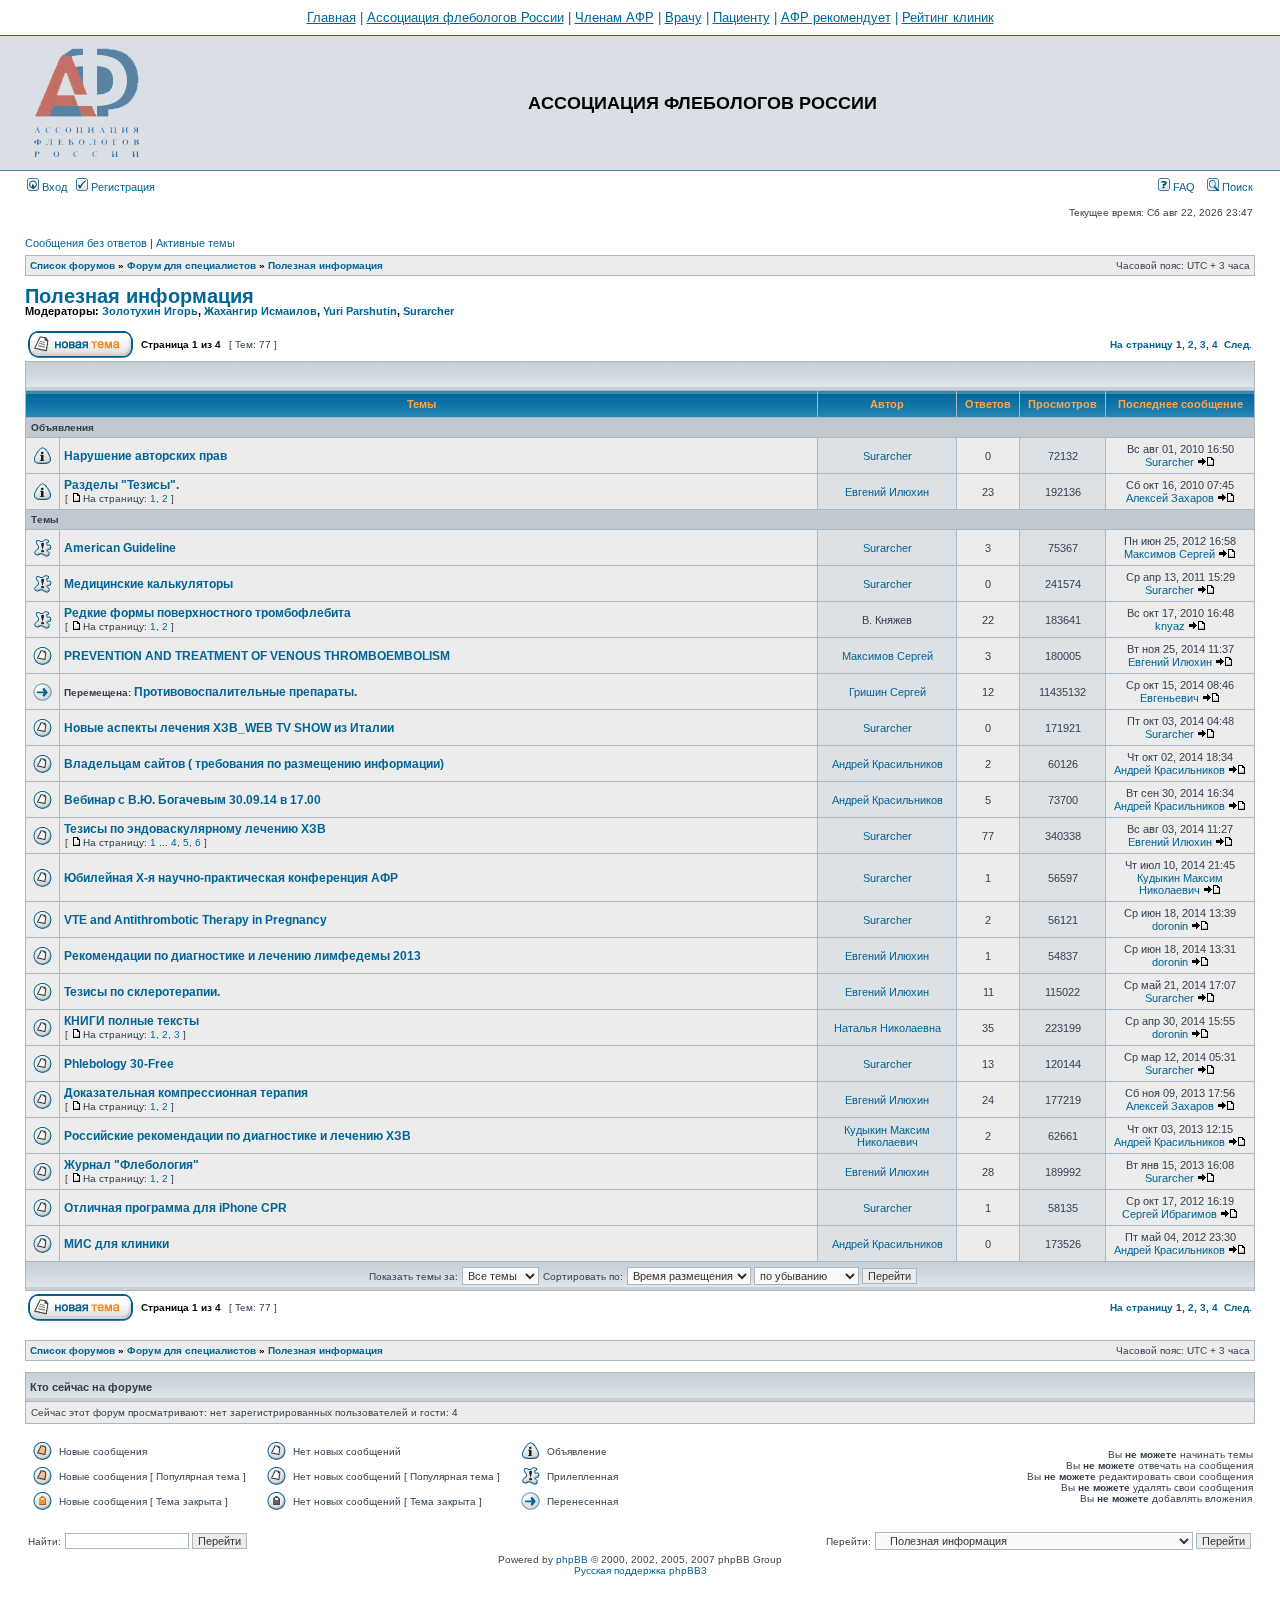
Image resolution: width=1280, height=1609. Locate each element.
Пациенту (741, 17)
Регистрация (121, 187)
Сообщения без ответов (86, 243)
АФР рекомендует (836, 17)
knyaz (1170, 626)
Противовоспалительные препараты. (245, 692)
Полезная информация (325, 265)
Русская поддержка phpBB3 (640, 1570)
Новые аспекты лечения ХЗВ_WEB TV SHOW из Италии (229, 728)
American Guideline (120, 548)
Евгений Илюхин (887, 492)
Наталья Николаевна (887, 1028)
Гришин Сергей (887, 692)
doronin (1170, 926)
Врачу (683, 17)
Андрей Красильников (887, 764)
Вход (53, 187)
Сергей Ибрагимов (1169, 1214)
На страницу (1141, 344)
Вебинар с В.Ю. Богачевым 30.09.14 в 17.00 (192, 800)
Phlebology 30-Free (119, 1064)
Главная (331, 17)
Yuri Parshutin (360, 311)
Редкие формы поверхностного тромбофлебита (207, 613)
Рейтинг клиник (948, 17)
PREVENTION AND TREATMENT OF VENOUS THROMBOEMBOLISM (257, 656)
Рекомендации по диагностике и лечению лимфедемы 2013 (242, 956)
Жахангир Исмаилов (260, 311)
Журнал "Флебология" (131, 1165)
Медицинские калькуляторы (148, 584)
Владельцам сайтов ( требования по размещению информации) (254, 764)
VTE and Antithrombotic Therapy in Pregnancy (195, 920)
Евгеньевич (1169, 698)
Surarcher (428, 311)
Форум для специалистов (191, 265)
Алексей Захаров (1170, 498)
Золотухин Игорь (150, 311)
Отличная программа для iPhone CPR (175, 1208)
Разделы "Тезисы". (121, 485)
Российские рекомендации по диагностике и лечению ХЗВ (237, 1136)
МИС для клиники (116, 1244)
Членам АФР (614, 17)
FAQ (1182, 187)
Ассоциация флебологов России (465, 17)
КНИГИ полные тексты (131, 1021)
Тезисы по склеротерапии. (142, 992)
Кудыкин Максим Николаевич (1180, 884)
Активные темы (195, 243)
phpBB (572, 1559)
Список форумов (72, 265)
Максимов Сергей (1169, 554)
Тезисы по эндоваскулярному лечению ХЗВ (195, 829)
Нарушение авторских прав (145, 456)
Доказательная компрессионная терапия (186, 1093)
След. (1238, 344)
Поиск (1236, 187)
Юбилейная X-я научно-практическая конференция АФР (231, 878)
